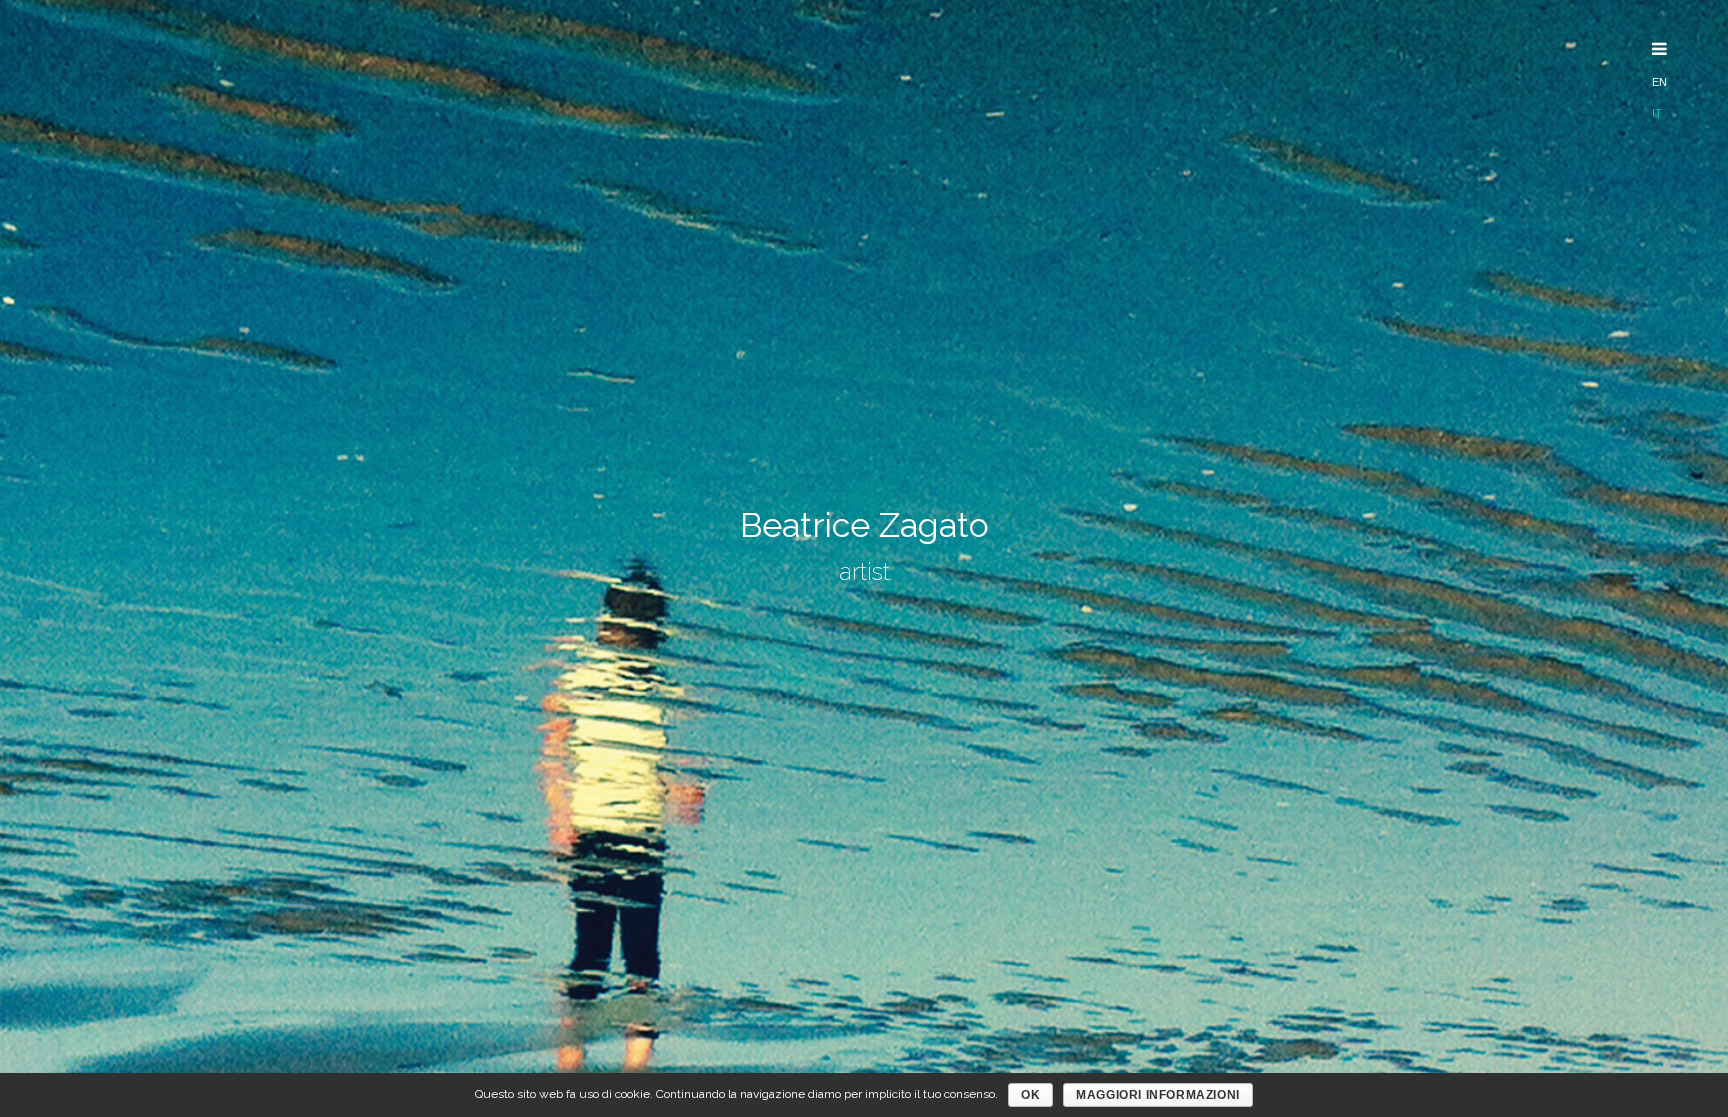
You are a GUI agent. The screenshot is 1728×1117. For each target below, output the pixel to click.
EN (1659, 82)
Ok (1030, 1095)
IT (1657, 113)
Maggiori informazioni (1158, 1095)
